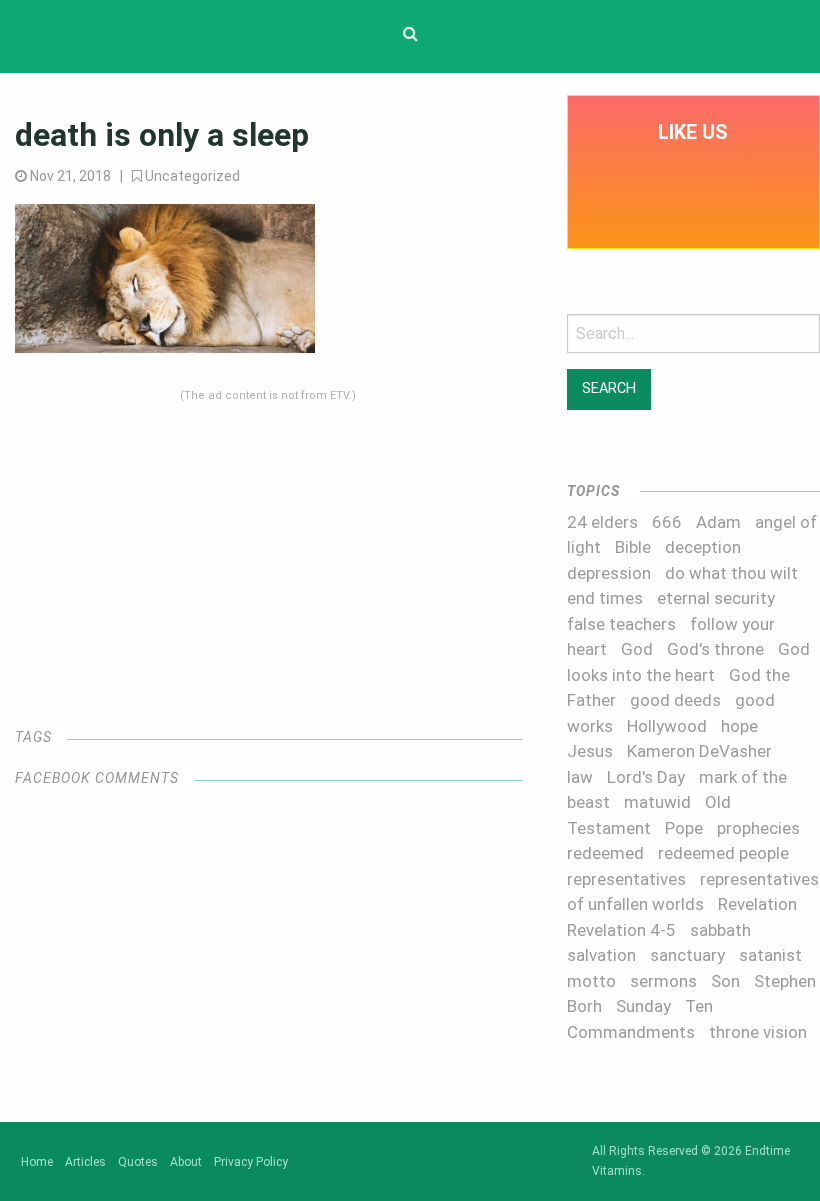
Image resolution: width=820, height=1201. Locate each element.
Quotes (138, 1162)
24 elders (602, 522)
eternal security (716, 598)
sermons (663, 981)
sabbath (720, 930)
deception (703, 547)
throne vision (758, 1032)
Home (37, 1162)
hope (739, 726)
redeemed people (723, 853)
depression (609, 573)
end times (605, 598)
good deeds (675, 700)
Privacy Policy (251, 1162)
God (637, 649)
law (580, 777)
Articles (85, 1162)
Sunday (643, 1006)
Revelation (757, 904)
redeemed (605, 853)
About (186, 1162)
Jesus (590, 751)
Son (725, 981)
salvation (601, 955)
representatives (626, 879)
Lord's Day (646, 777)
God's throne (715, 649)
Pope (684, 828)
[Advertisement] (268, 544)
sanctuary (687, 955)
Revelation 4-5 (621, 930)
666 (667, 522)
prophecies (758, 828)
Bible (633, 547)
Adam (718, 522)
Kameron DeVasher (699, 751)
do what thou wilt (731, 573)
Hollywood (667, 726)
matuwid (657, 802)
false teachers (621, 624)
